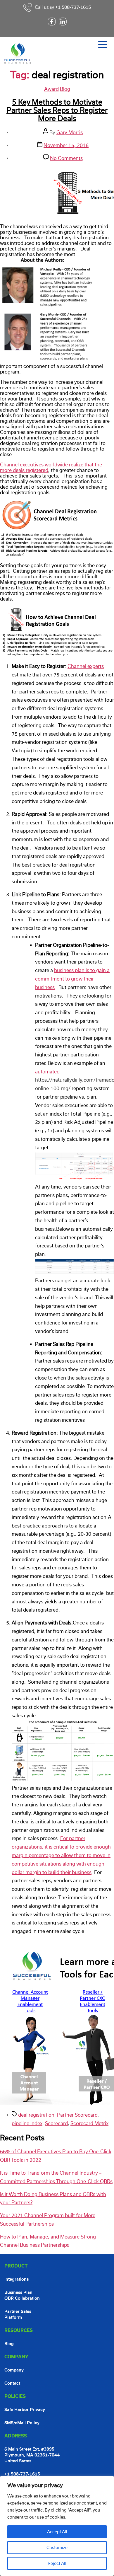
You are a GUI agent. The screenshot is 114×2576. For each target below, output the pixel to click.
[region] (57, 2526)
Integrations (17, 2279)
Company (14, 2370)
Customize (57, 2548)
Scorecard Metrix (89, 2124)
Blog (65, 89)
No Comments (66, 158)
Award (51, 89)
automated (47, 1072)
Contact (12, 2383)
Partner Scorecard (77, 2115)
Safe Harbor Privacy (25, 2410)
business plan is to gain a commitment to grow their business (72, 979)
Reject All (57, 2563)
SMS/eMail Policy (22, 2423)
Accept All (57, 2532)
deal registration (36, 2115)
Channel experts (86, 666)
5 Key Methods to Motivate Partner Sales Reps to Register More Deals (57, 110)
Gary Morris (70, 133)
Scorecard (56, 2124)
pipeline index (27, 2124)
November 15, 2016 (66, 145)
